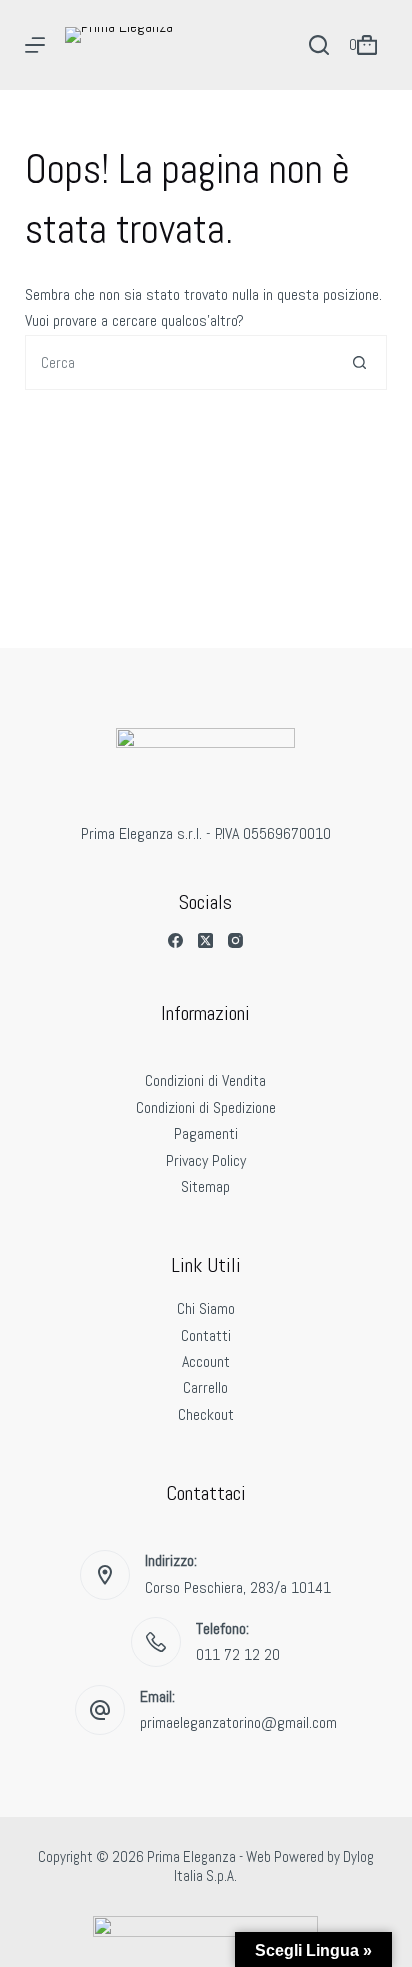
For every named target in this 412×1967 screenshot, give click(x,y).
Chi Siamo (206, 1308)
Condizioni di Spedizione (206, 1107)
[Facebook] (175, 940)
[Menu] (35, 45)
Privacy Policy (206, 1160)
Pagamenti (206, 1133)
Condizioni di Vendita (205, 1080)
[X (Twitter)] (205, 940)
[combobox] (180, 362)
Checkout (206, 1414)
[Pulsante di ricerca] (359, 362)
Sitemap (205, 1186)
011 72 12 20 (238, 1654)
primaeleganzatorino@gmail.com (238, 1722)
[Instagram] (235, 940)
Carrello (205, 1387)
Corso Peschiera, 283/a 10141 (238, 1587)
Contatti (206, 1335)
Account (206, 1361)
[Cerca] (319, 45)
